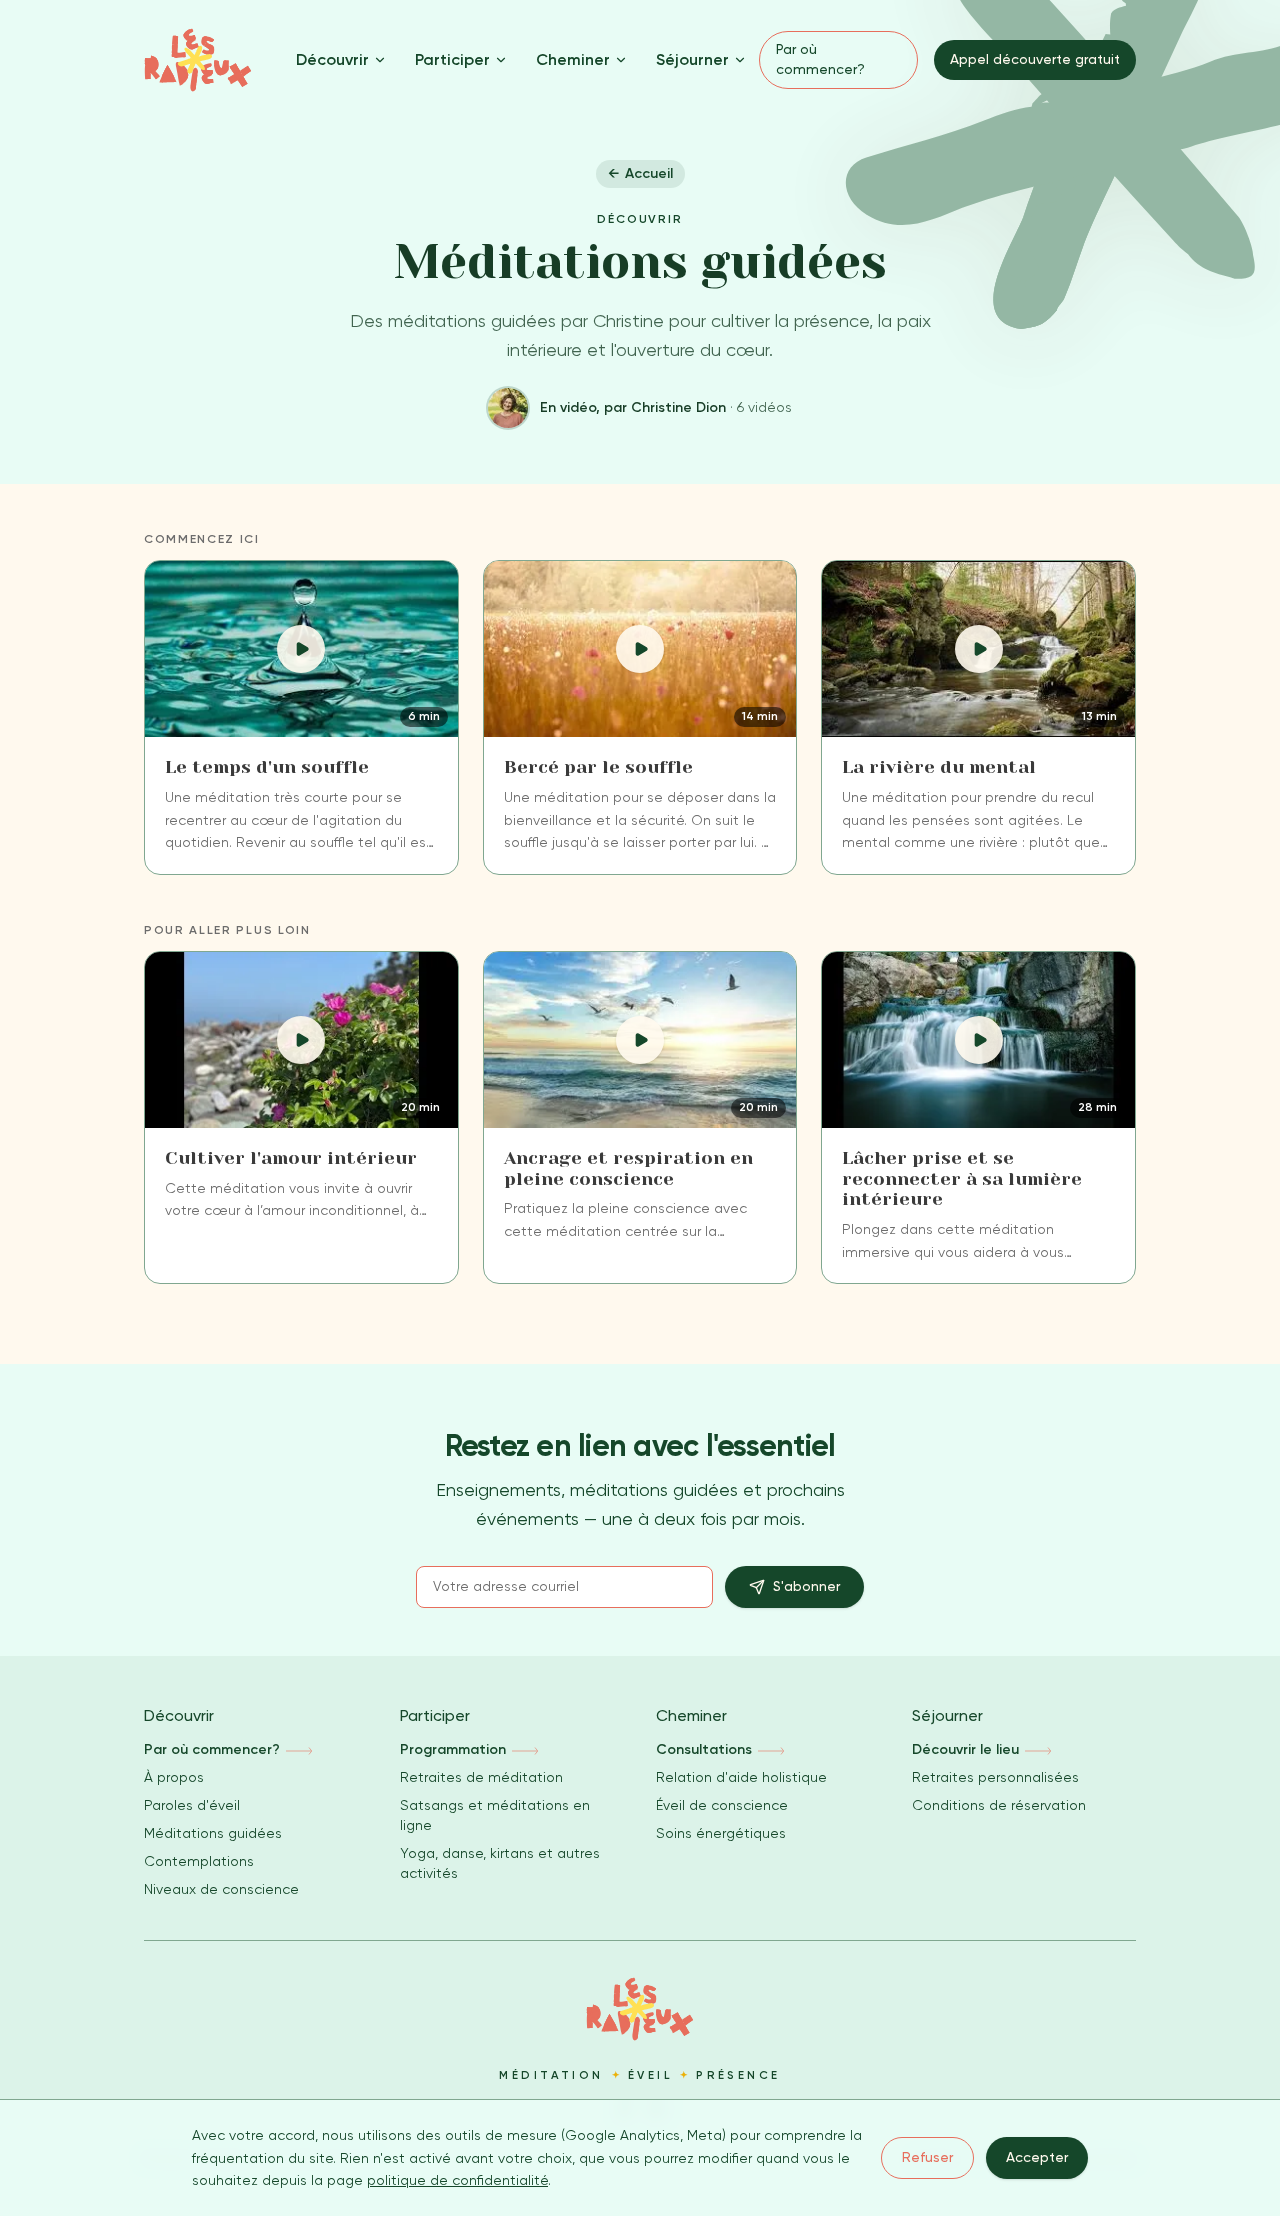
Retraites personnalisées (995, 1777)
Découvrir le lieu (965, 1749)
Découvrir (332, 59)
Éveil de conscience (722, 1805)
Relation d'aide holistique (741, 1777)
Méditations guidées (213, 1833)
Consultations (704, 1749)
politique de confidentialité (457, 2180)
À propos (174, 1777)
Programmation (453, 1749)
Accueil (640, 173)
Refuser (927, 2157)
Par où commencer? (820, 59)
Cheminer (573, 59)
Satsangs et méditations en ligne (495, 1815)
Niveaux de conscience (221, 1889)
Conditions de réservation (999, 1805)
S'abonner (806, 1586)
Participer (452, 59)
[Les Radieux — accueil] (198, 60)
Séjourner (692, 59)
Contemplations (199, 1861)
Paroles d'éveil (192, 1805)
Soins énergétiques (721, 1833)
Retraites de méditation (481, 1777)
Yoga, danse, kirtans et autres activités (500, 1863)
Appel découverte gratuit (1035, 59)
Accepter (1037, 2157)
